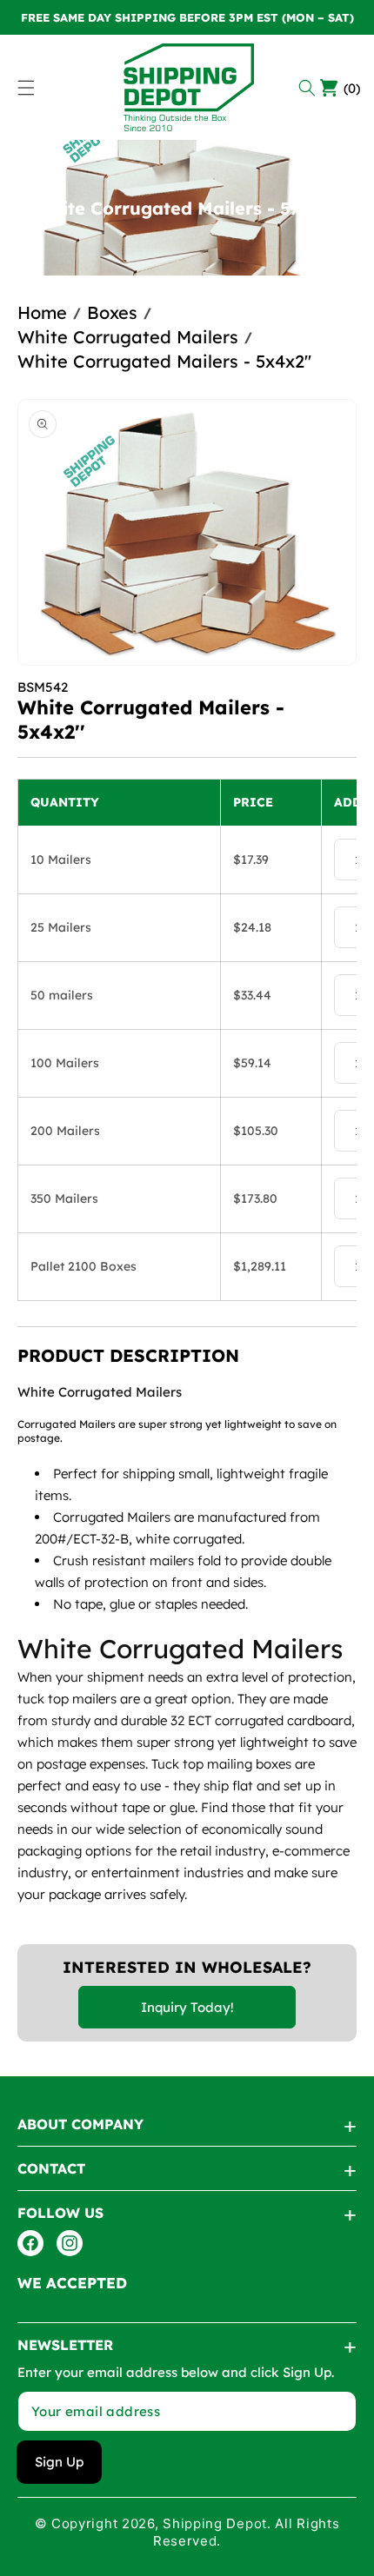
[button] (309, 88)
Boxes (112, 312)
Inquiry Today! (187, 2007)
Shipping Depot (215, 2523)
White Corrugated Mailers (128, 337)
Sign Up (59, 2462)
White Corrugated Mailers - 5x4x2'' (164, 361)
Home (42, 312)
